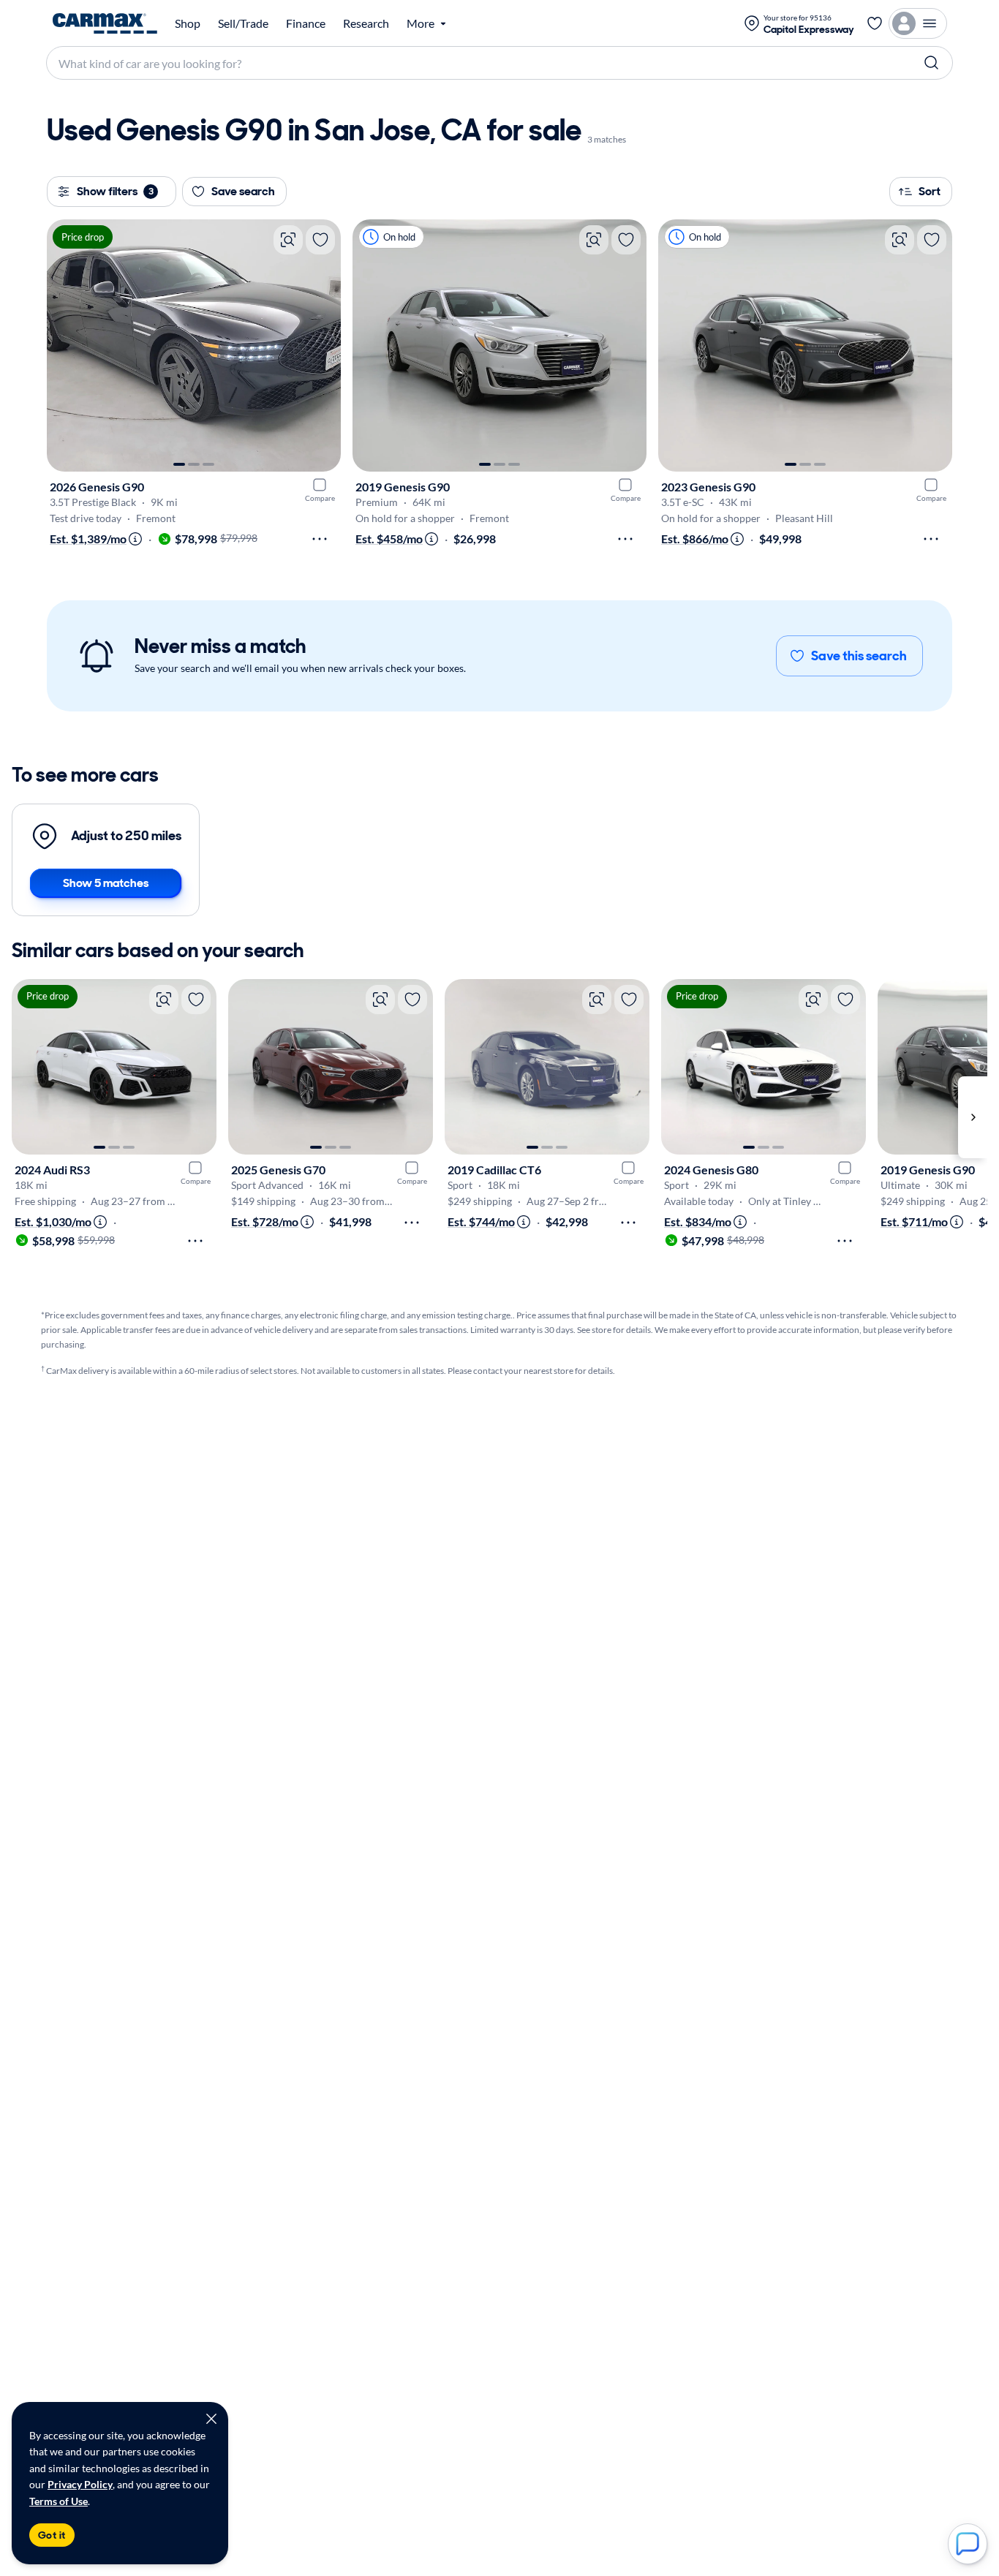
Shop (188, 23)
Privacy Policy (80, 2484)
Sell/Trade (243, 23)
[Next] (323, 345)
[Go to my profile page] (918, 23)
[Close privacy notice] (211, 2419)
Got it (52, 2535)
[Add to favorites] (320, 240)
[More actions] (320, 539)
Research (366, 23)
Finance (306, 23)
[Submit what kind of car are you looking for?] (932, 63)
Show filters (115, 191)
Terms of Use (59, 2501)
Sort (930, 191)
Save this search (859, 656)
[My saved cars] (875, 23)
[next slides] (973, 1117)
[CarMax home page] (105, 23)
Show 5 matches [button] (106, 883)
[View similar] (288, 240)
